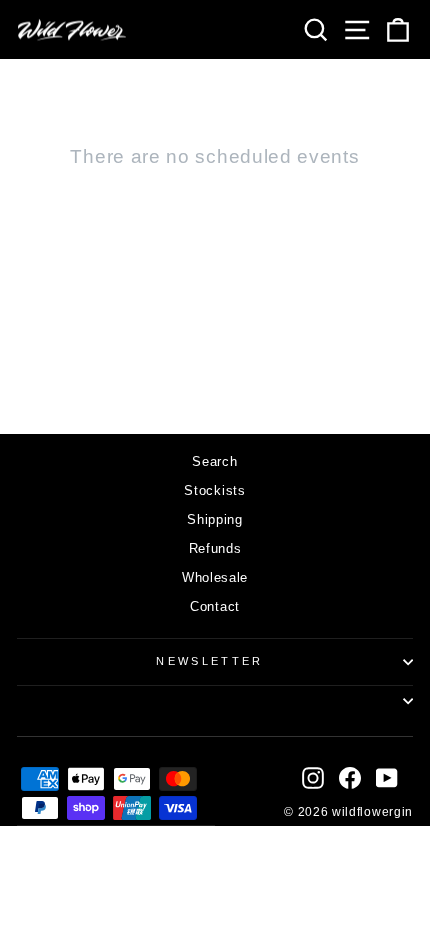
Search (214, 461)
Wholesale (215, 577)
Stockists (214, 490)
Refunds (215, 548)
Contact (215, 606)
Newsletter (209, 661)
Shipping (215, 519)
